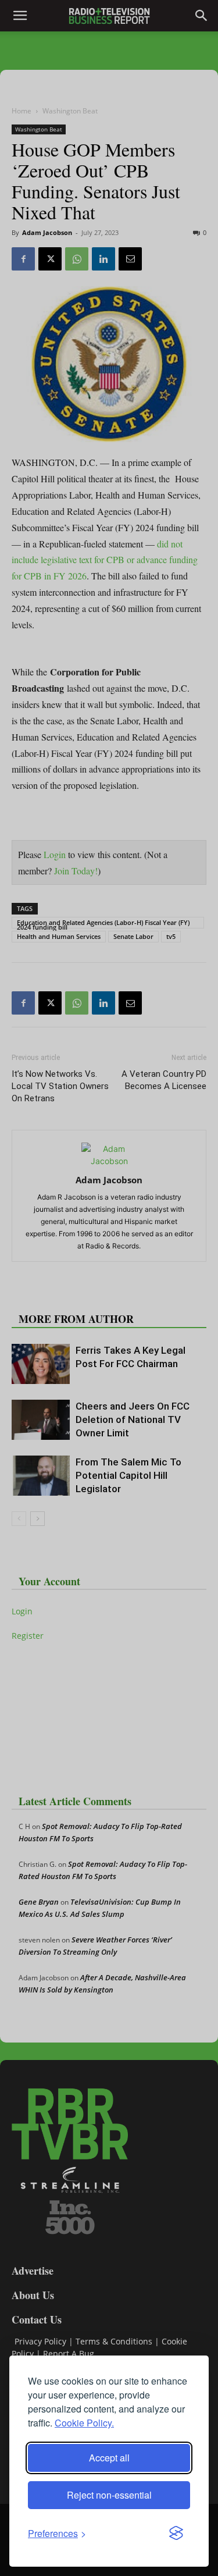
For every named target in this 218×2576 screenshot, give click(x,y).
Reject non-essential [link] (109, 2495)
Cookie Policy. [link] (84, 2423)
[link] (57, 2533)
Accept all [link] (109, 2458)
